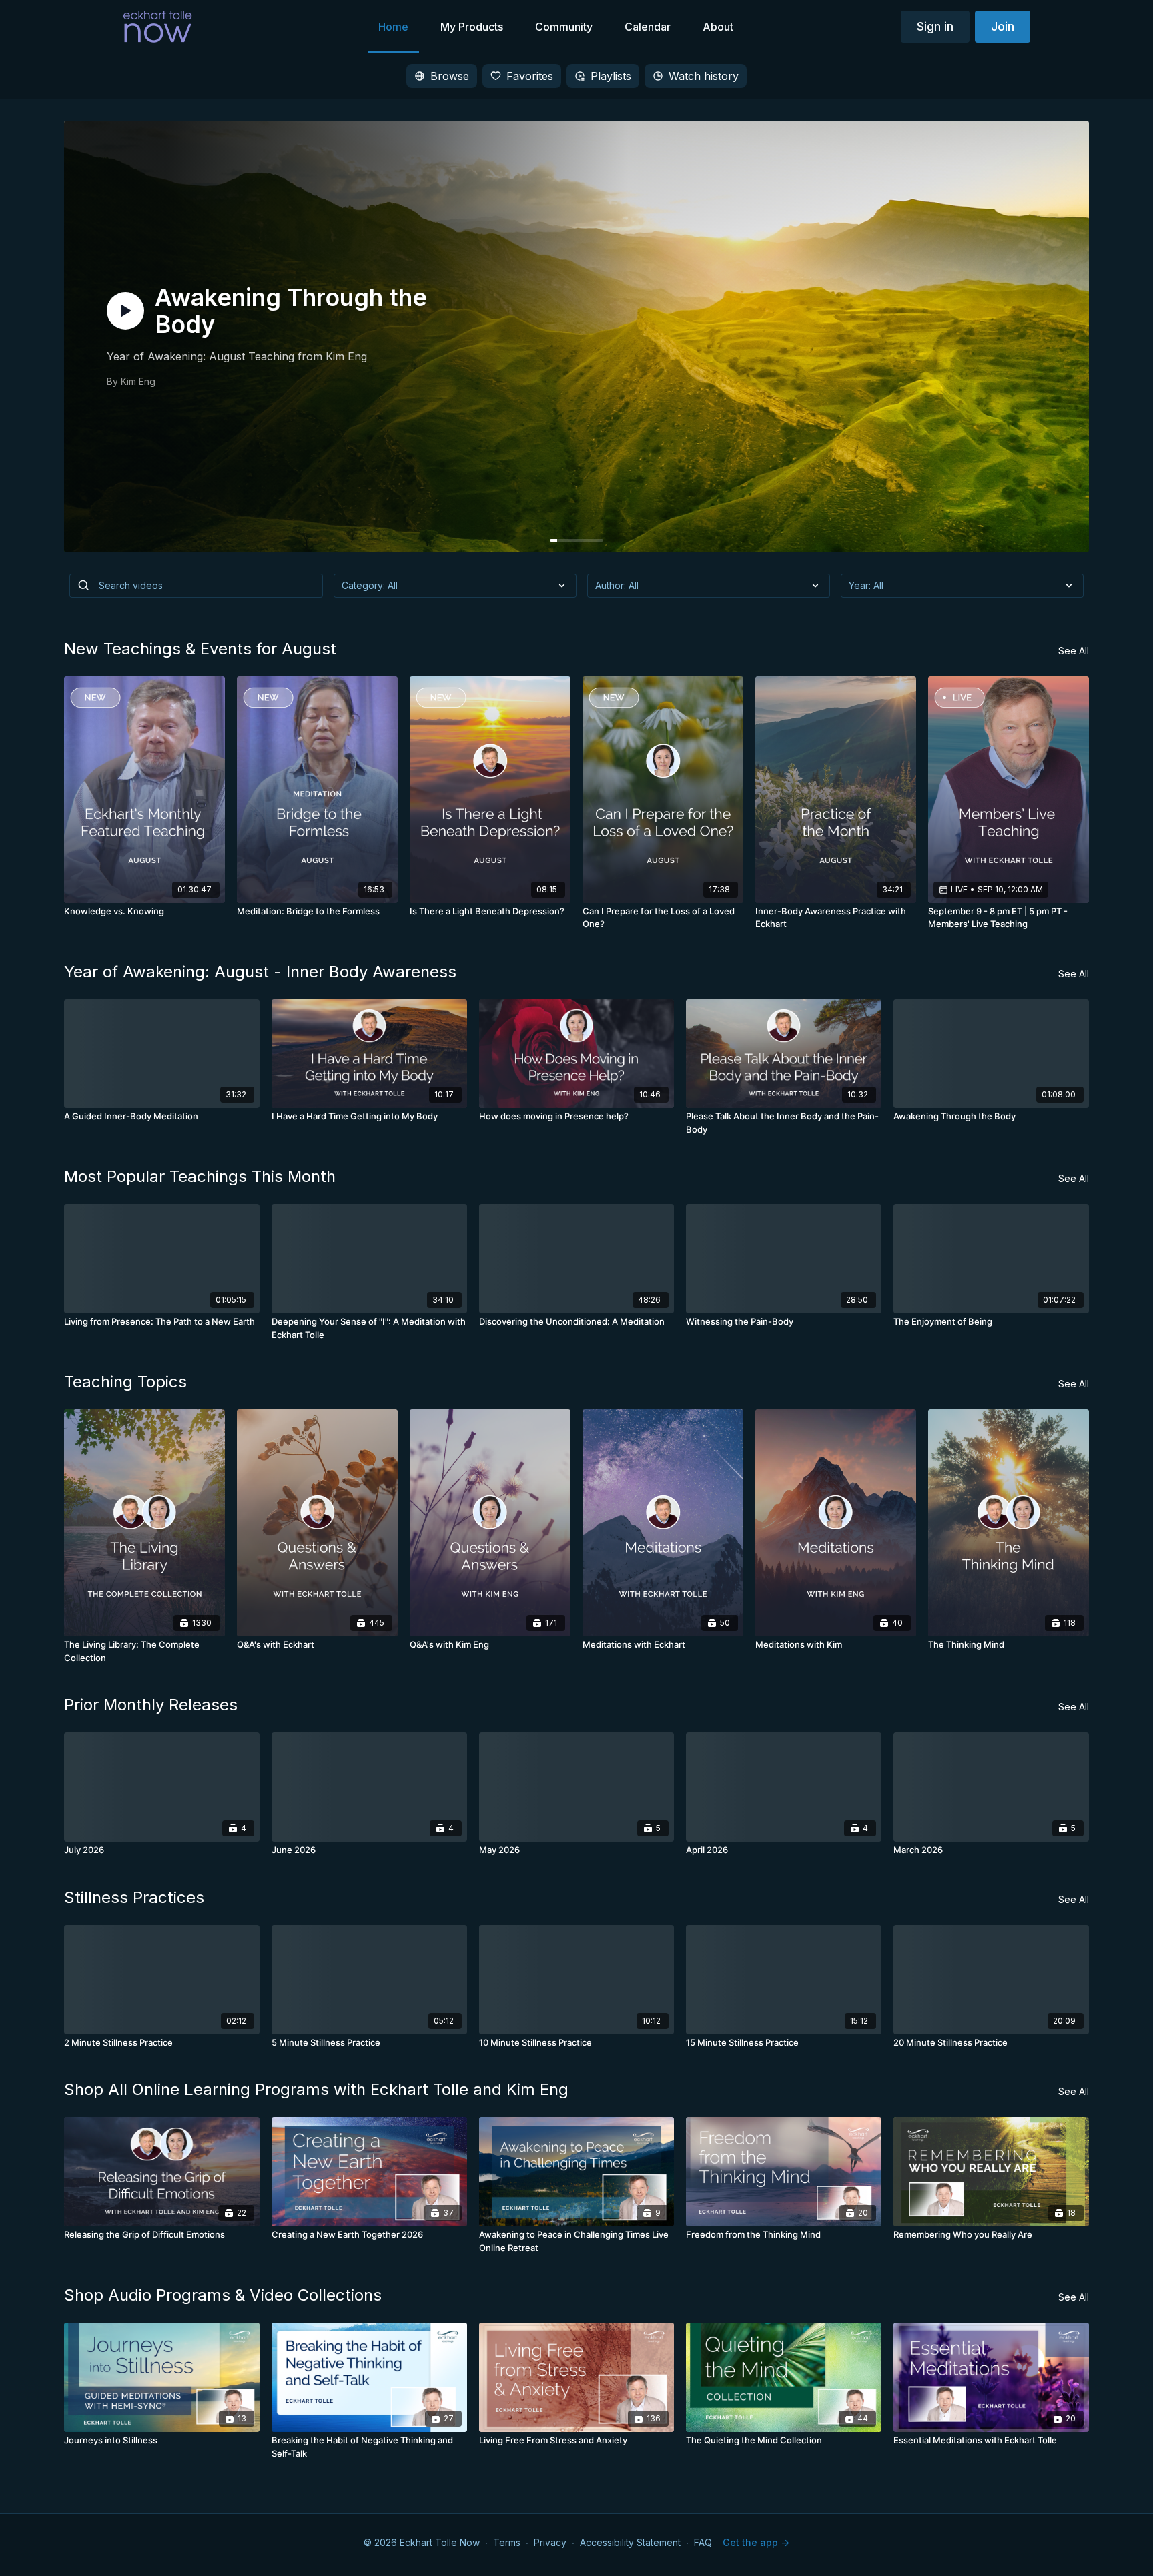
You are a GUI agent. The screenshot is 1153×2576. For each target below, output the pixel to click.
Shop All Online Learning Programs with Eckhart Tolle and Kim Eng (316, 2089)
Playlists (611, 76)
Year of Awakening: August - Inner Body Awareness (260, 972)
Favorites (530, 76)
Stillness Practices (134, 1897)
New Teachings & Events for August (200, 649)
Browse (450, 76)
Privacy (550, 2542)
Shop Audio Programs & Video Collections (223, 2295)
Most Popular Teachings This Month (200, 1176)
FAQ (703, 2542)
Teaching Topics (125, 1382)
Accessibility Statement (630, 2542)
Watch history (704, 76)
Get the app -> (756, 2542)
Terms (507, 2542)
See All (1074, 651)
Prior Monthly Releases (151, 1705)
